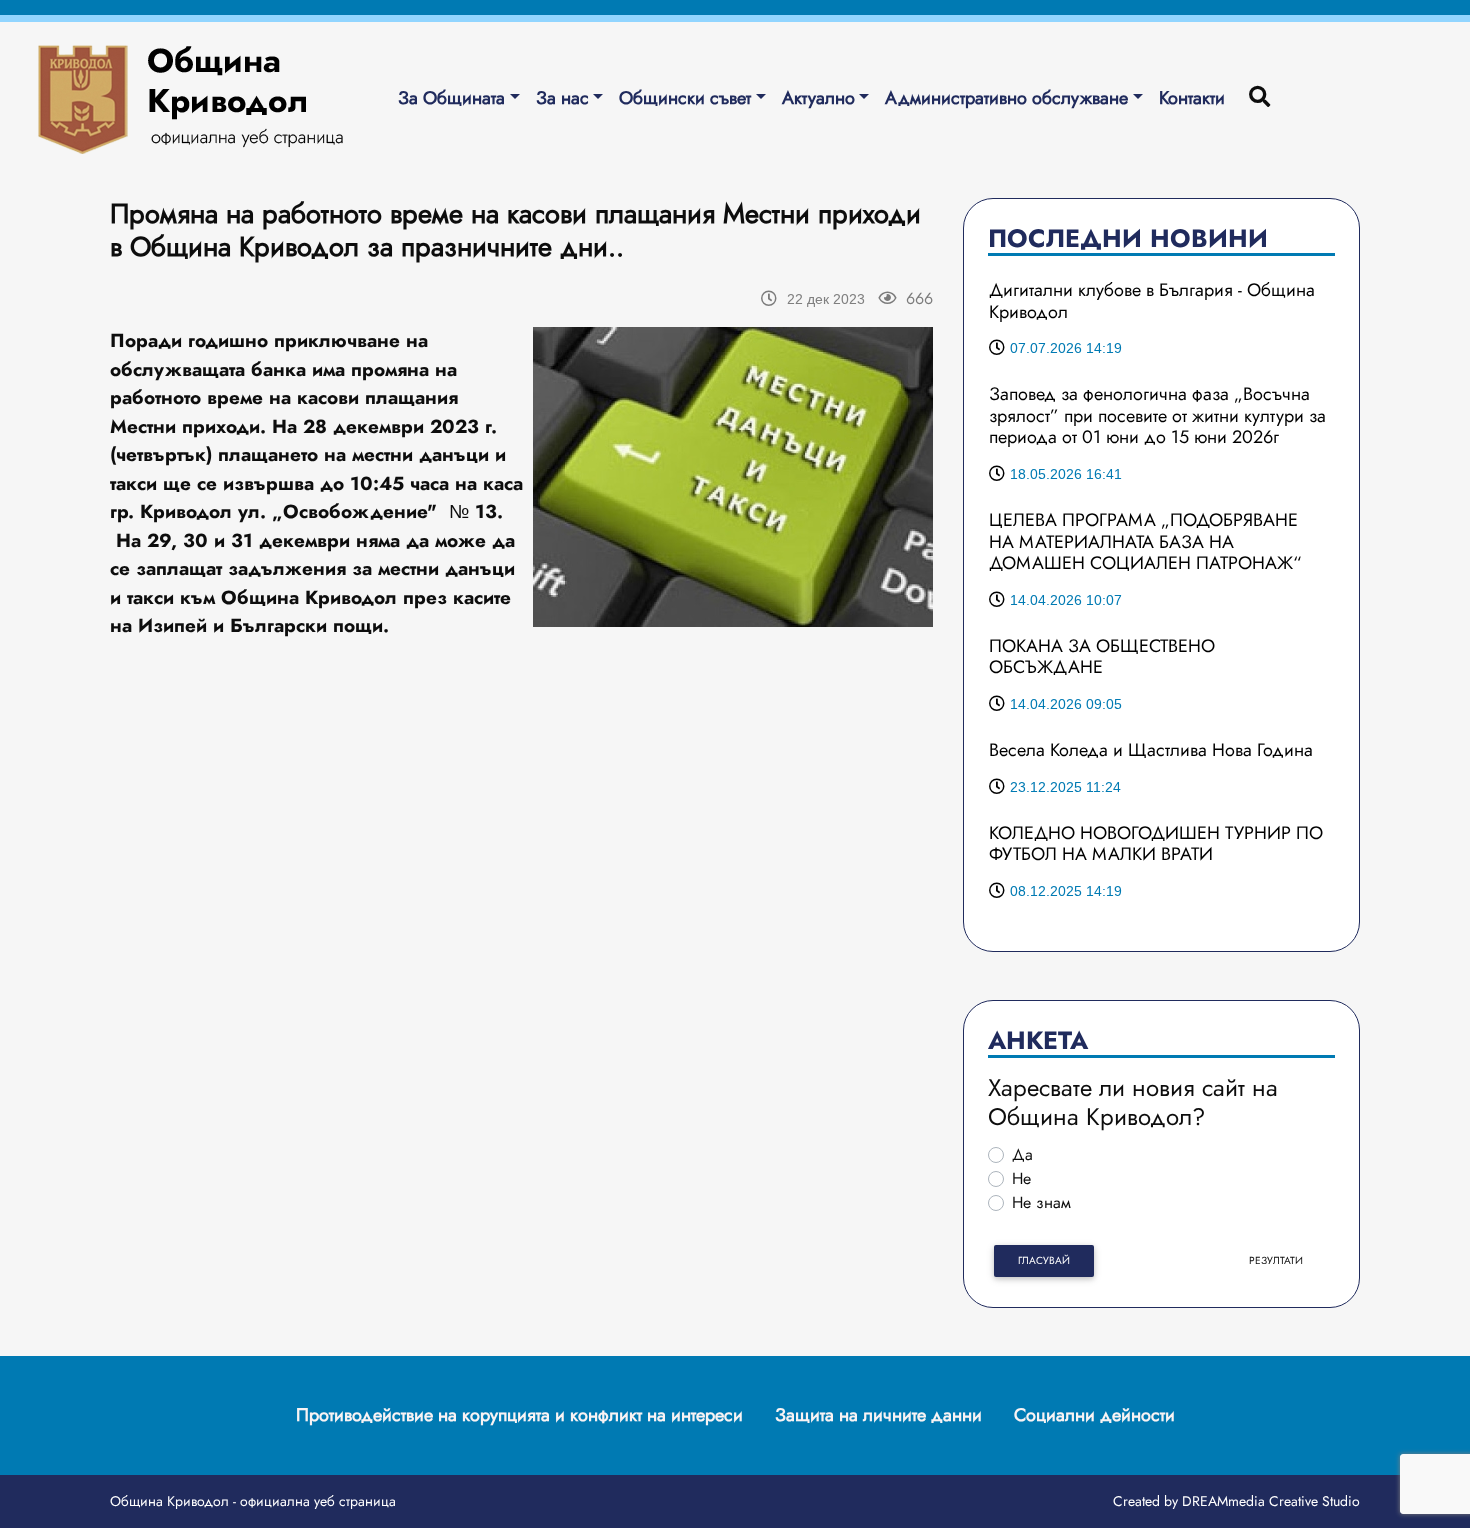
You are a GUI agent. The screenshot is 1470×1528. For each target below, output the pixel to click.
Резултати (1276, 1260)
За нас (562, 98)
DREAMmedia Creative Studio (1271, 1501)
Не (1021, 1178)
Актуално (818, 98)
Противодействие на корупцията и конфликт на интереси (519, 1415)
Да (1022, 1154)
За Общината (451, 98)
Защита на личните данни (878, 1415)
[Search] (1259, 98)
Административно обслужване (1006, 98)
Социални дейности (1094, 1415)
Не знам (1041, 1202)
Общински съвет (685, 98)
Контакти (1192, 98)
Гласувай (1044, 1260)
